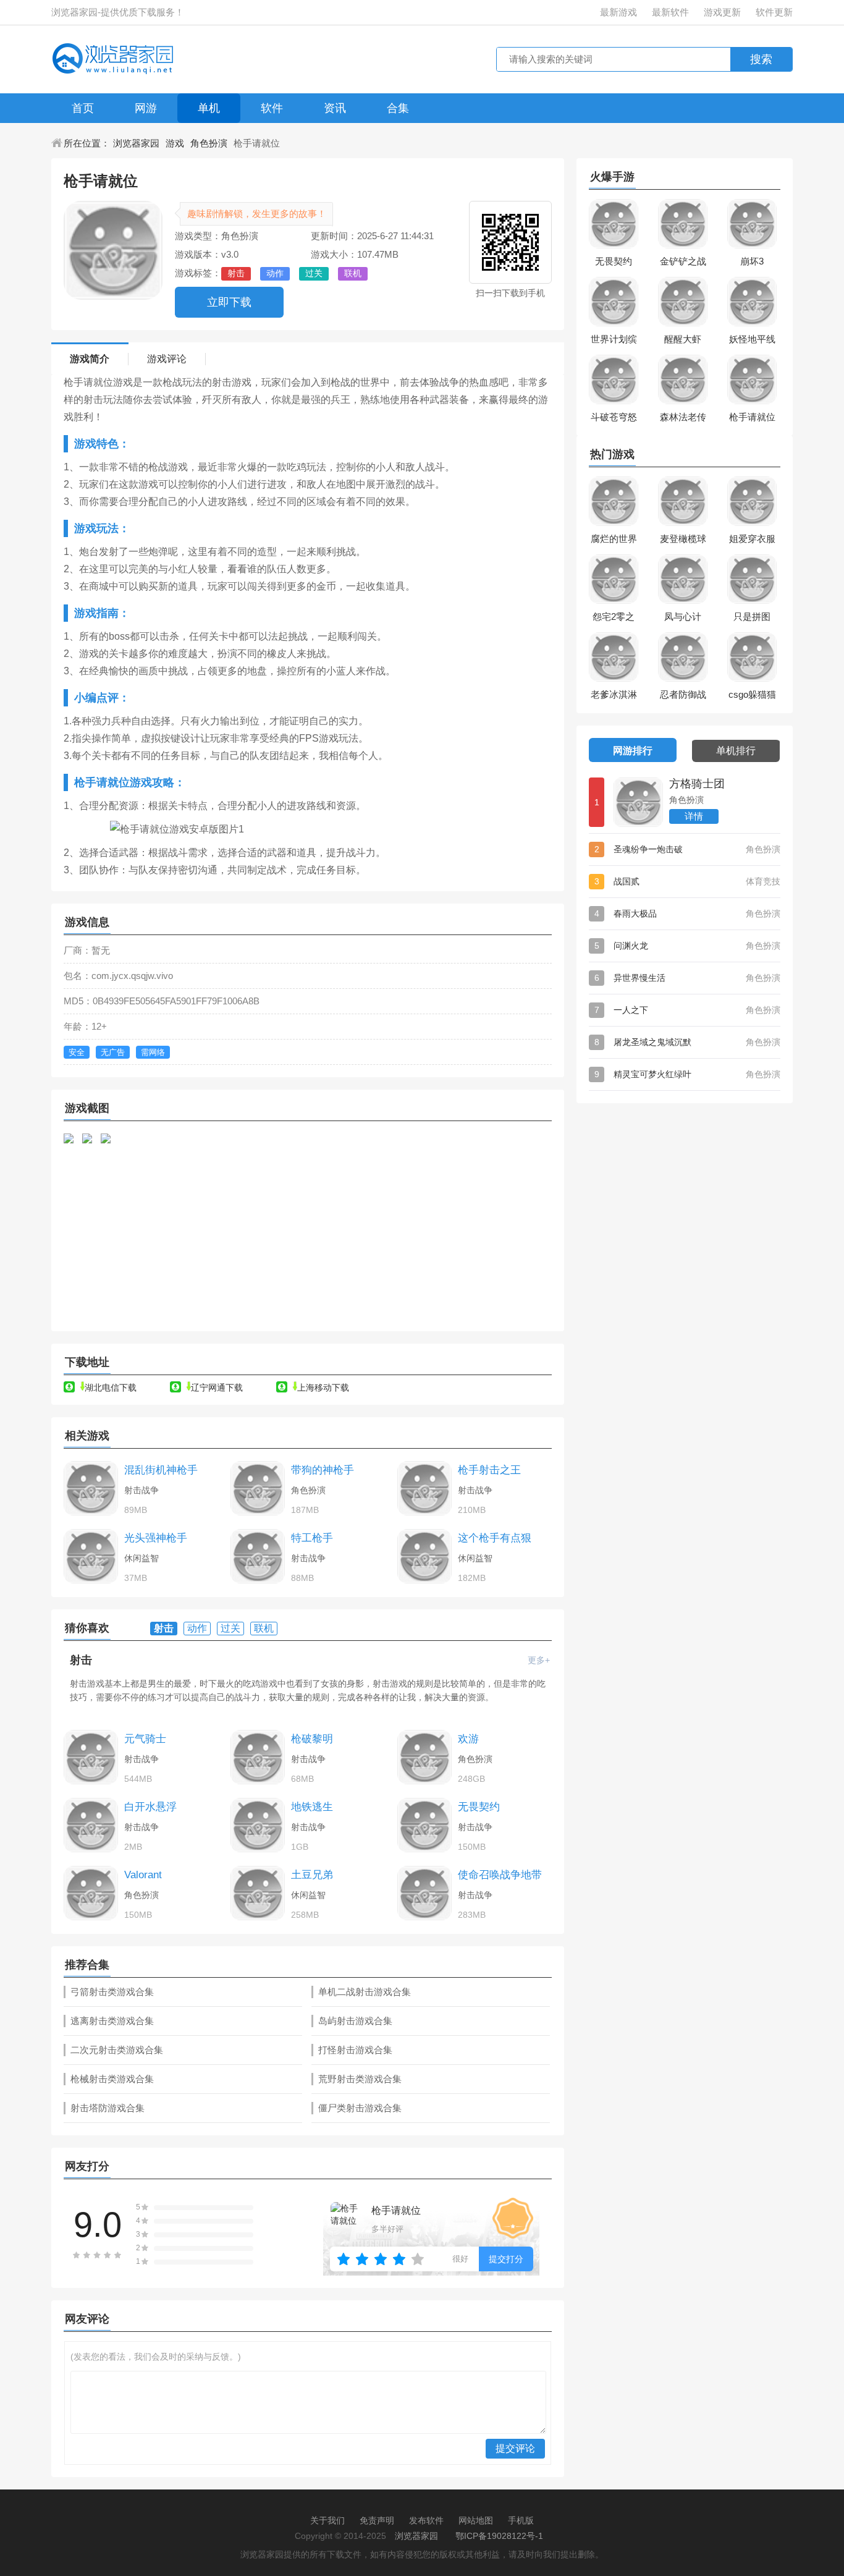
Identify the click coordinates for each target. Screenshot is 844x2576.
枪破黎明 (312, 1739)
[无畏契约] (424, 1825)
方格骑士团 (697, 784)
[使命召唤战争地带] (424, 1893)
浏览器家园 (136, 143)
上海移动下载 (323, 1388)
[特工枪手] (258, 1556)
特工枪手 (312, 1538)
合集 (398, 108)
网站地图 (476, 2520)
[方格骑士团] (638, 802)
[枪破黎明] (258, 1757)
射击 (81, 1660)
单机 (209, 108)
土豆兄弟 (312, 1875)
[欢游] (424, 1757)
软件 (272, 108)
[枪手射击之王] (424, 1488)
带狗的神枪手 (323, 1470)
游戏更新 (722, 12)
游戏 (175, 143)
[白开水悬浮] (91, 1825)
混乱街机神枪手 (161, 1470)
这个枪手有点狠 (495, 1538)
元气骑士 (145, 1739)
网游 (146, 108)
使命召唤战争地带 (500, 1875)
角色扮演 (209, 143)
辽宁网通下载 (217, 1388)
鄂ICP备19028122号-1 (499, 2536)
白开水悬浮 (150, 1807)
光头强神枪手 (156, 1538)
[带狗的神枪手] (258, 1488)
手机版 (521, 2520)
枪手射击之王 (489, 1470)
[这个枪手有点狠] (424, 1556)
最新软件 (670, 12)
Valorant (143, 1875)
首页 (83, 108)
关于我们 (327, 2520)
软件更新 (774, 12)
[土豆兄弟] (258, 1893)
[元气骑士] (91, 1757)
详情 (694, 816)
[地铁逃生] (258, 1825)
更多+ (539, 1660)
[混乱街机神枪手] (91, 1488)
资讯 (335, 108)
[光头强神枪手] (91, 1556)
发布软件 (426, 2520)
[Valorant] (91, 1893)
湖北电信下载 (111, 1388)
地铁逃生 (312, 1807)
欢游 (468, 1739)
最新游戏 (618, 12)
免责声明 (377, 2520)
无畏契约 (479, 1807)
